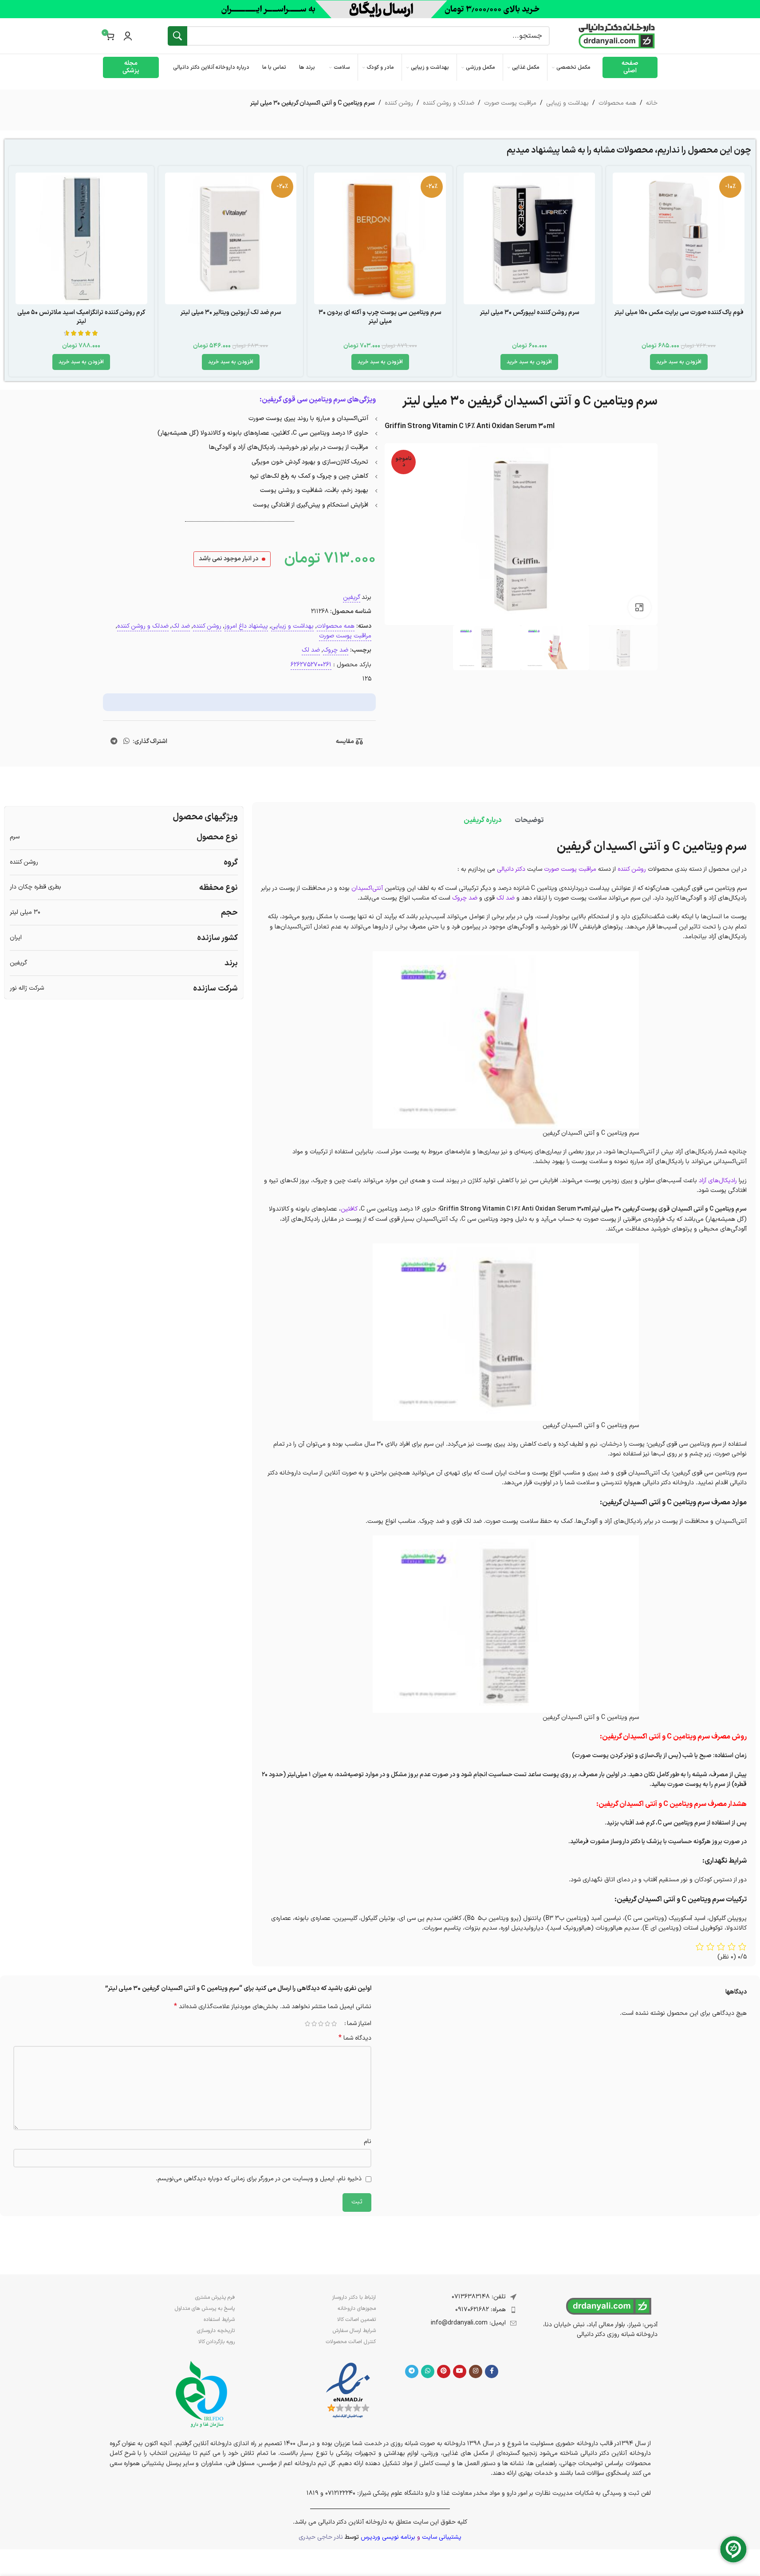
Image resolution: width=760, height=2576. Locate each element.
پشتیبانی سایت (442, 2537)
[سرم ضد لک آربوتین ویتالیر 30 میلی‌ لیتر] (231, 238)
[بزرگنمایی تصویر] (639, 607)
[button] (679, 362)
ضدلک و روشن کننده (449, 103)
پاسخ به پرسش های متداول (205, 2309)
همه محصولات (617, 103)
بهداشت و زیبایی (567, 103)
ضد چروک (336, 650)
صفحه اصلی (630, 67)
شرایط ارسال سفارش (354, 2331)
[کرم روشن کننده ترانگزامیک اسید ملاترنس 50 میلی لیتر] (81, 238)
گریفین (352, 597)
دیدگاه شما (355, 2038)
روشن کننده (399, 103)
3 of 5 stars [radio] (321, 2024)
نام (368, 2141)
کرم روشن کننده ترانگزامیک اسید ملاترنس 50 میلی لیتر (81, 317)
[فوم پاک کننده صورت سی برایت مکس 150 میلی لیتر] (679, 238)
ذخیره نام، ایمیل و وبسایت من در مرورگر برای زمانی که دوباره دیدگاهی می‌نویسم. (259, 2179)
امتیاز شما (359, 2024)
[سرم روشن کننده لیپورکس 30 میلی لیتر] (530, 238)
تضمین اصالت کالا (356, 2320)
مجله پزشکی (131, 67)
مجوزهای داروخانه (357, 2309)
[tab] (529, 820)
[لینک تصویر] (348, 2391)
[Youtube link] (460, 2371)
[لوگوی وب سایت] (617, 36)
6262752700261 (311, 665)
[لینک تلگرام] (114, 742)
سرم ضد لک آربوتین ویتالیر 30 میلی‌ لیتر (231, 313)
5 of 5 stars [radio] (308, 2024)
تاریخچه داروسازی (216, 2331)
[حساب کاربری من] (128, 36)
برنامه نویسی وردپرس (388, 2537)
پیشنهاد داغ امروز (246, 626)
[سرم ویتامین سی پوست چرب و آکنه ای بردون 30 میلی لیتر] (380, 238)
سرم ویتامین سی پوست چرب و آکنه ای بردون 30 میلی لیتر (380, 317)
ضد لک (181, 626)
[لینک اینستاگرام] (476, 2371)
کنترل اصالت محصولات (351, 2342)
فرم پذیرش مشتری (215, 2297)
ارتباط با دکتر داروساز (354, 2297)
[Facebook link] (492, 2371)
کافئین (349, 1209)
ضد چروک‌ (465, 898)
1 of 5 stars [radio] (334, 2024)
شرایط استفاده (219, 2320)
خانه (652, 103)
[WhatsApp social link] (126, 742)
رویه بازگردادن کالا (217, 2342)
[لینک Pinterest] (444, 2371)
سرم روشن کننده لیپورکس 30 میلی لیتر (530, 313)
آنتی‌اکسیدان (367, 888)
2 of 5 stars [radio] (328, 2024)
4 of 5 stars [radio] (314, 2024)
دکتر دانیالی (511, 869)
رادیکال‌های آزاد (718, 1181)
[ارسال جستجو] (177, 36)
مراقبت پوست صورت (510, 103)
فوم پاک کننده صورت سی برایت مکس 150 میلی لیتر (679, 313)
